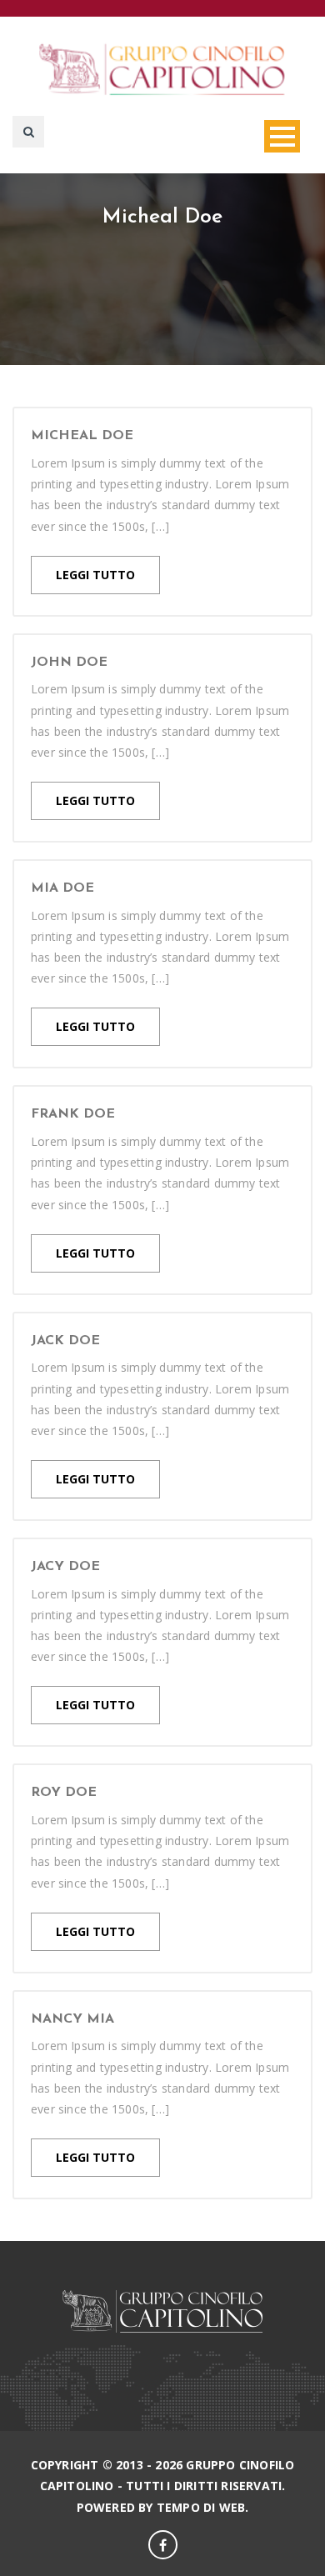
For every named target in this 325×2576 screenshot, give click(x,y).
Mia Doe (62, 888)
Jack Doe (65, 1341)
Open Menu (282, 136)
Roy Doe (64, 1793)
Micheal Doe (82, 436)
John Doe (69, 663)
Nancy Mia (72, 2019)
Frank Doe (73, 1114)
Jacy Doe (65, 1567)
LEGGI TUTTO (95, 575)
